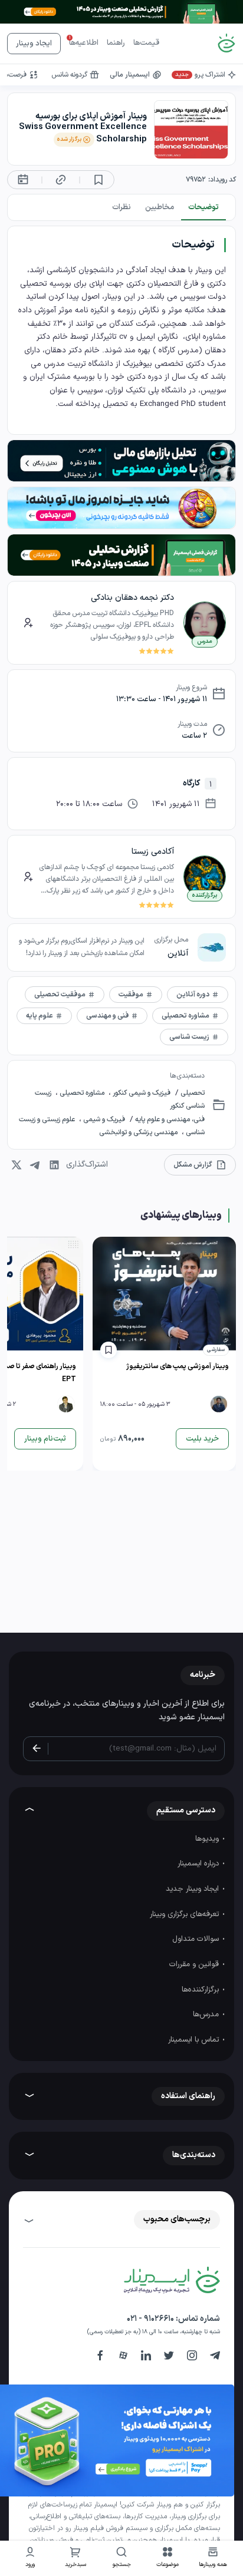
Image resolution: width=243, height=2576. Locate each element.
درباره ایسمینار (199, 1864)
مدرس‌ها (207, 2014)
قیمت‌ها (146, 43)
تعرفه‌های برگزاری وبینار (185, 1914)
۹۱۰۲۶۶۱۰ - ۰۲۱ (150, 2319)
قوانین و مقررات (195, 1964)
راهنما (116, 43)
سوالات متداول (197, 1939)
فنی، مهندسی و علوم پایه (169, 1119)
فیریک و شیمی (103, 1119)
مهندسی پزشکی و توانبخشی (139, 1132)
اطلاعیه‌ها (84, 43)
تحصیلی (192, 1093)
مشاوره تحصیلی (82, 1093)
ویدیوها (208, 1839)
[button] (168, 2559)
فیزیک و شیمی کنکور (141, 1093)
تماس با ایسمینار (195, 2040)
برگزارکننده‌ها (201, 1990)
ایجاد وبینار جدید (193, 1889)
